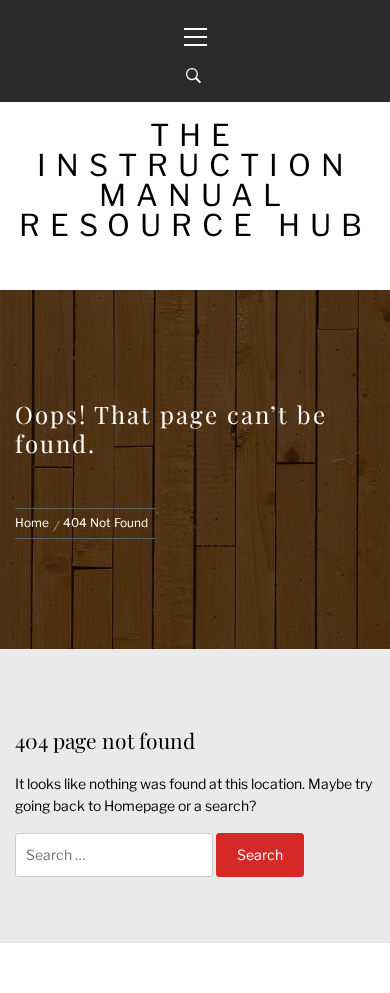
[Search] (193, 76)
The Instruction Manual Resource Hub (195, 180)
